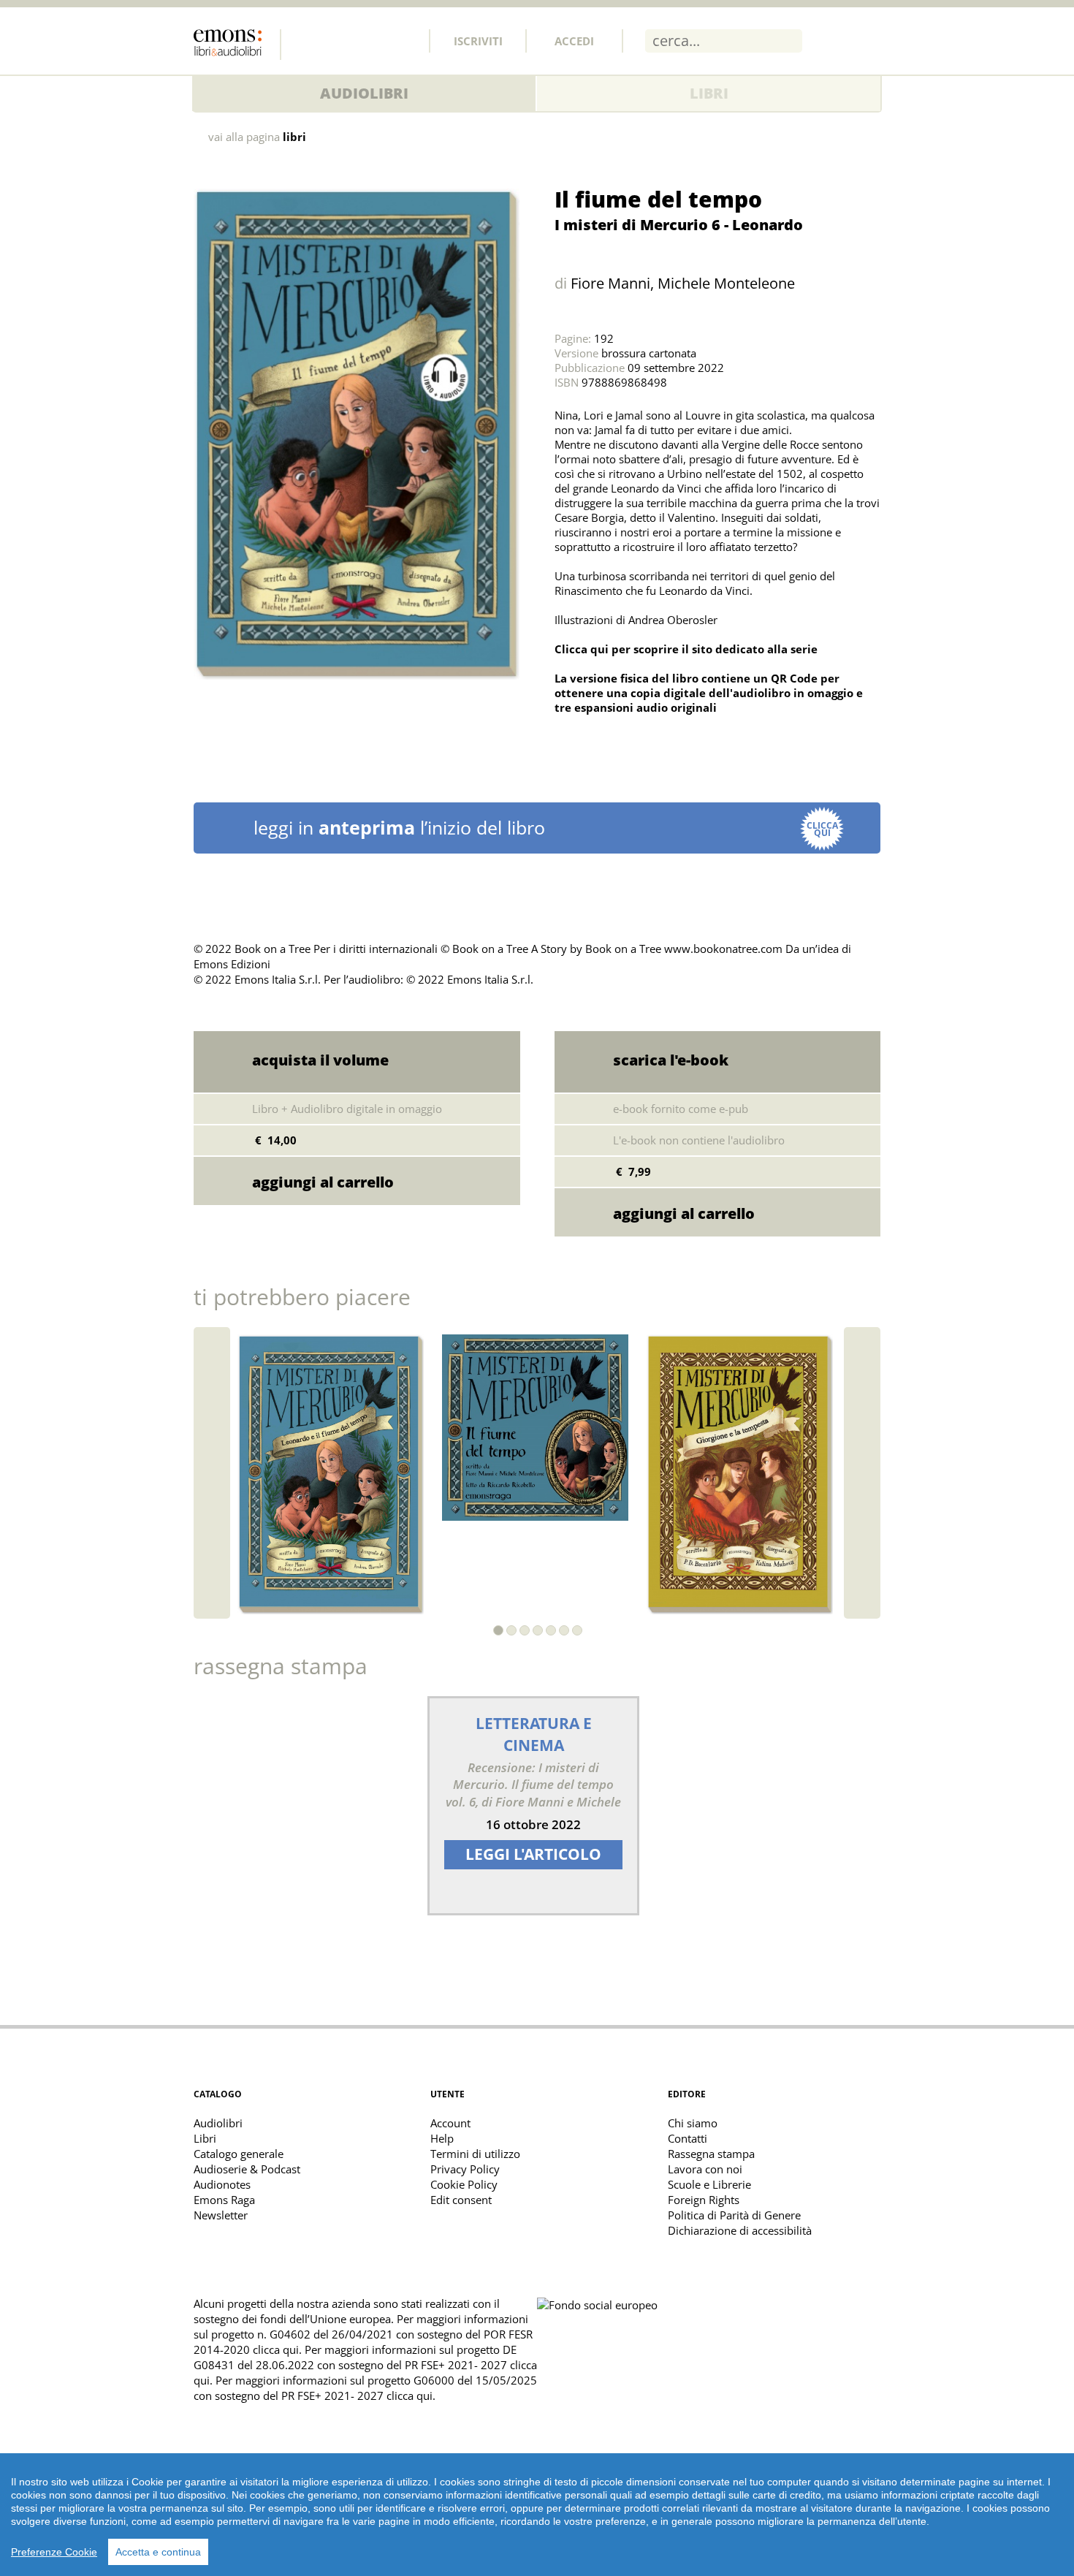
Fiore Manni (610, 283)
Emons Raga (224, 2200)
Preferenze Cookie (54, 2552)
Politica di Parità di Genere (734, 2215)
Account (450, 2123)
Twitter (339, 40)
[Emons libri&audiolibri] (237, 45)
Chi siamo (693, 2123)
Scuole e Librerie (709, 2184)
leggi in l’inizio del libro (546, 828)
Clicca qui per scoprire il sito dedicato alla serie (686, 649)
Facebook (307, 40)
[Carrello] (831, 40)
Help (442, 2138)
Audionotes (222, 2184)
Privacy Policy (465, 2169)
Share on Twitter (569, 744)
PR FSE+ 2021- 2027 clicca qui (357, 2395)
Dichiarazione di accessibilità (740, 2230)
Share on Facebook (601, 744)
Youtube (403, 40)
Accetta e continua (158, 2552)
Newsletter (221, 2215)
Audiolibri (364, 93)
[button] (498, 1630)
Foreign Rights (704, 2200)
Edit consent (461, 2200)
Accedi (574, 41)
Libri (709, 93)
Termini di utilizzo (475, 2154)
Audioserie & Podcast (247, 2169)
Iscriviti (478, 41)
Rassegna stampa (711, 2154)
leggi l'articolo (533, 1854)
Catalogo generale (239, 2154)
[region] (537, 2515)
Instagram (371, 40)
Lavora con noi (705, 2169)
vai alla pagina (257, 137)
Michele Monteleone (726, 283)
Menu (869, 40)
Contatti (688, 2138)
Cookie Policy (464, 2184)
